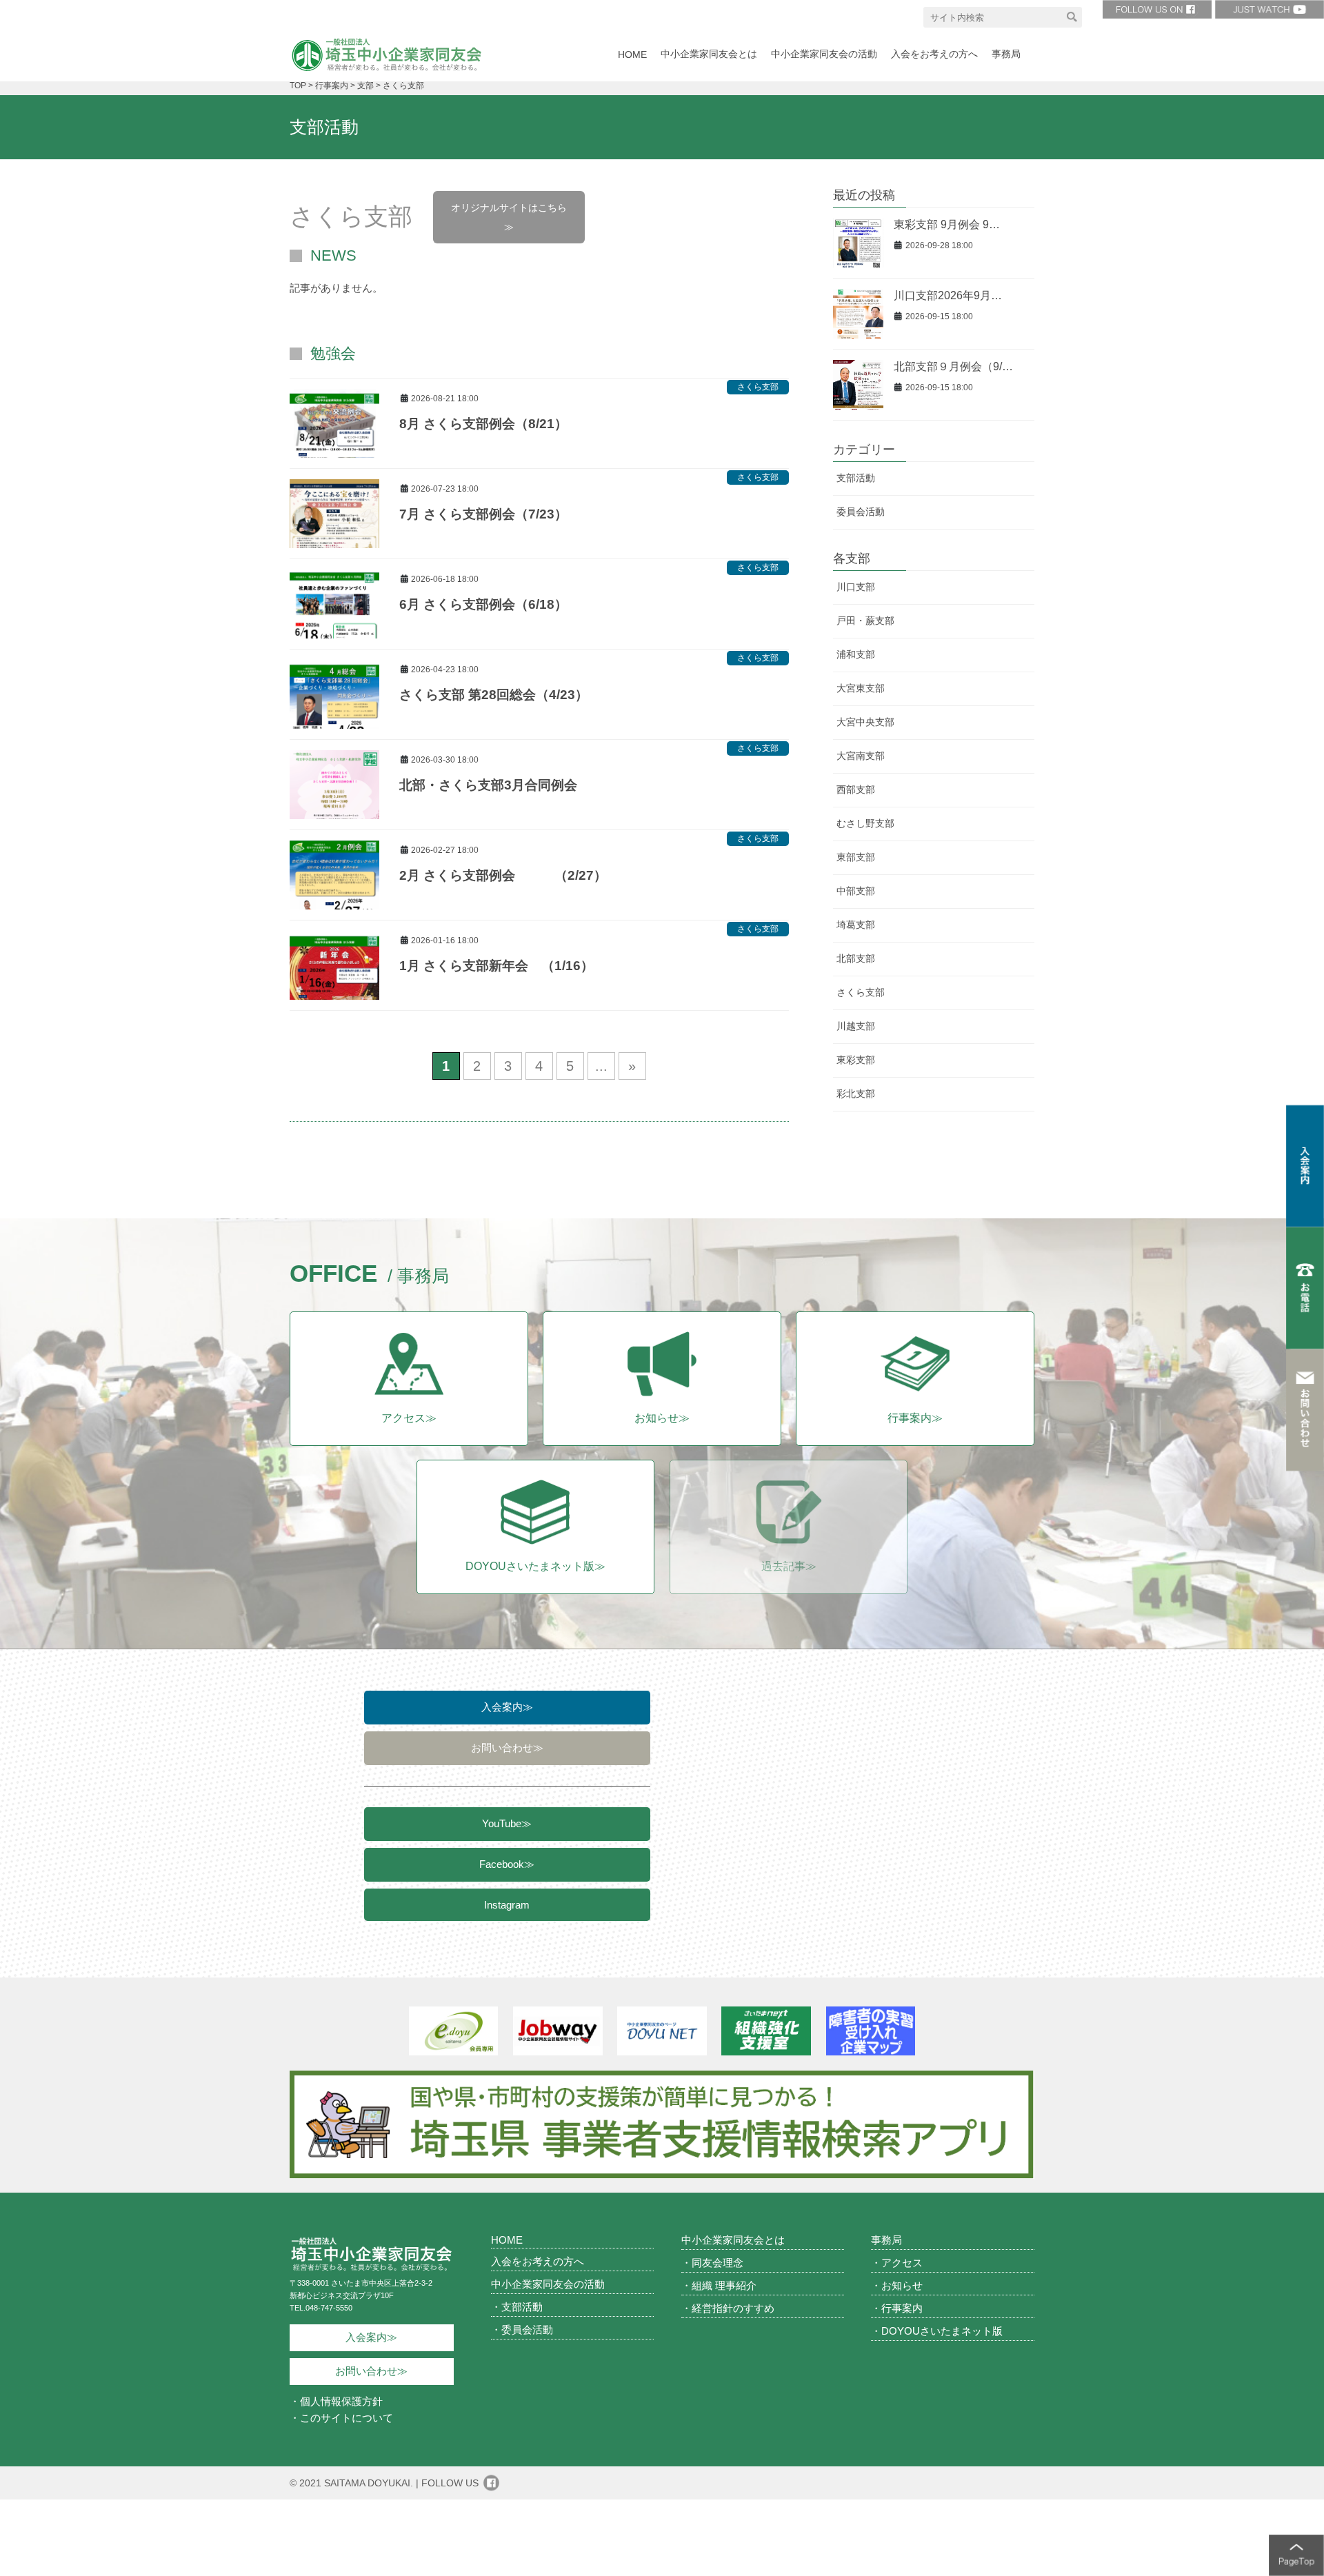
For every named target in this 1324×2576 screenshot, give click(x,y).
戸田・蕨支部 (865, 621)
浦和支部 (856, 654)
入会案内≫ (507, 1707)
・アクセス (897, 2263)
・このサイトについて (341, 2418)
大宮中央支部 (865, 722)
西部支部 (856, 789)
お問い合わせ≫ (507, 1748)
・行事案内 (897, 2308)
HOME (507, 2240)
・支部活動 (517, 2307)
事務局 (886, 2240)
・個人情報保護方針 (336, 2401)
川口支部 (856, 587)
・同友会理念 (712, 2263)
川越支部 (856, 1026)
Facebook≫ (507, 1864)
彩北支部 (856, 1094)
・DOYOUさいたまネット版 (937, 2331)
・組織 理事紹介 (719, 2285)
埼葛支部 (856, 925)
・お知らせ (897, 2285)
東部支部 (856, 857)
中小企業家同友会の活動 (548, 2284)
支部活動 (856, 478)
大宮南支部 (861, 756)
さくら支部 (758, 387)
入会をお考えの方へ (538, 2261)
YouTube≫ (507, 1823)
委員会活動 (861, 512)
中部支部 (856, 891)
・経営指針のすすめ (728, 2308)
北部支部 (856, 958)
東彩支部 (856, 1060)
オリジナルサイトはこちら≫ (509, 217)
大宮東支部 (861, 688)
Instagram (507, 1905)
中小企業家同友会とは (733, 2240)
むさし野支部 (865, 823)
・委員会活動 (522, 2330)
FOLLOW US (450, 2483)
